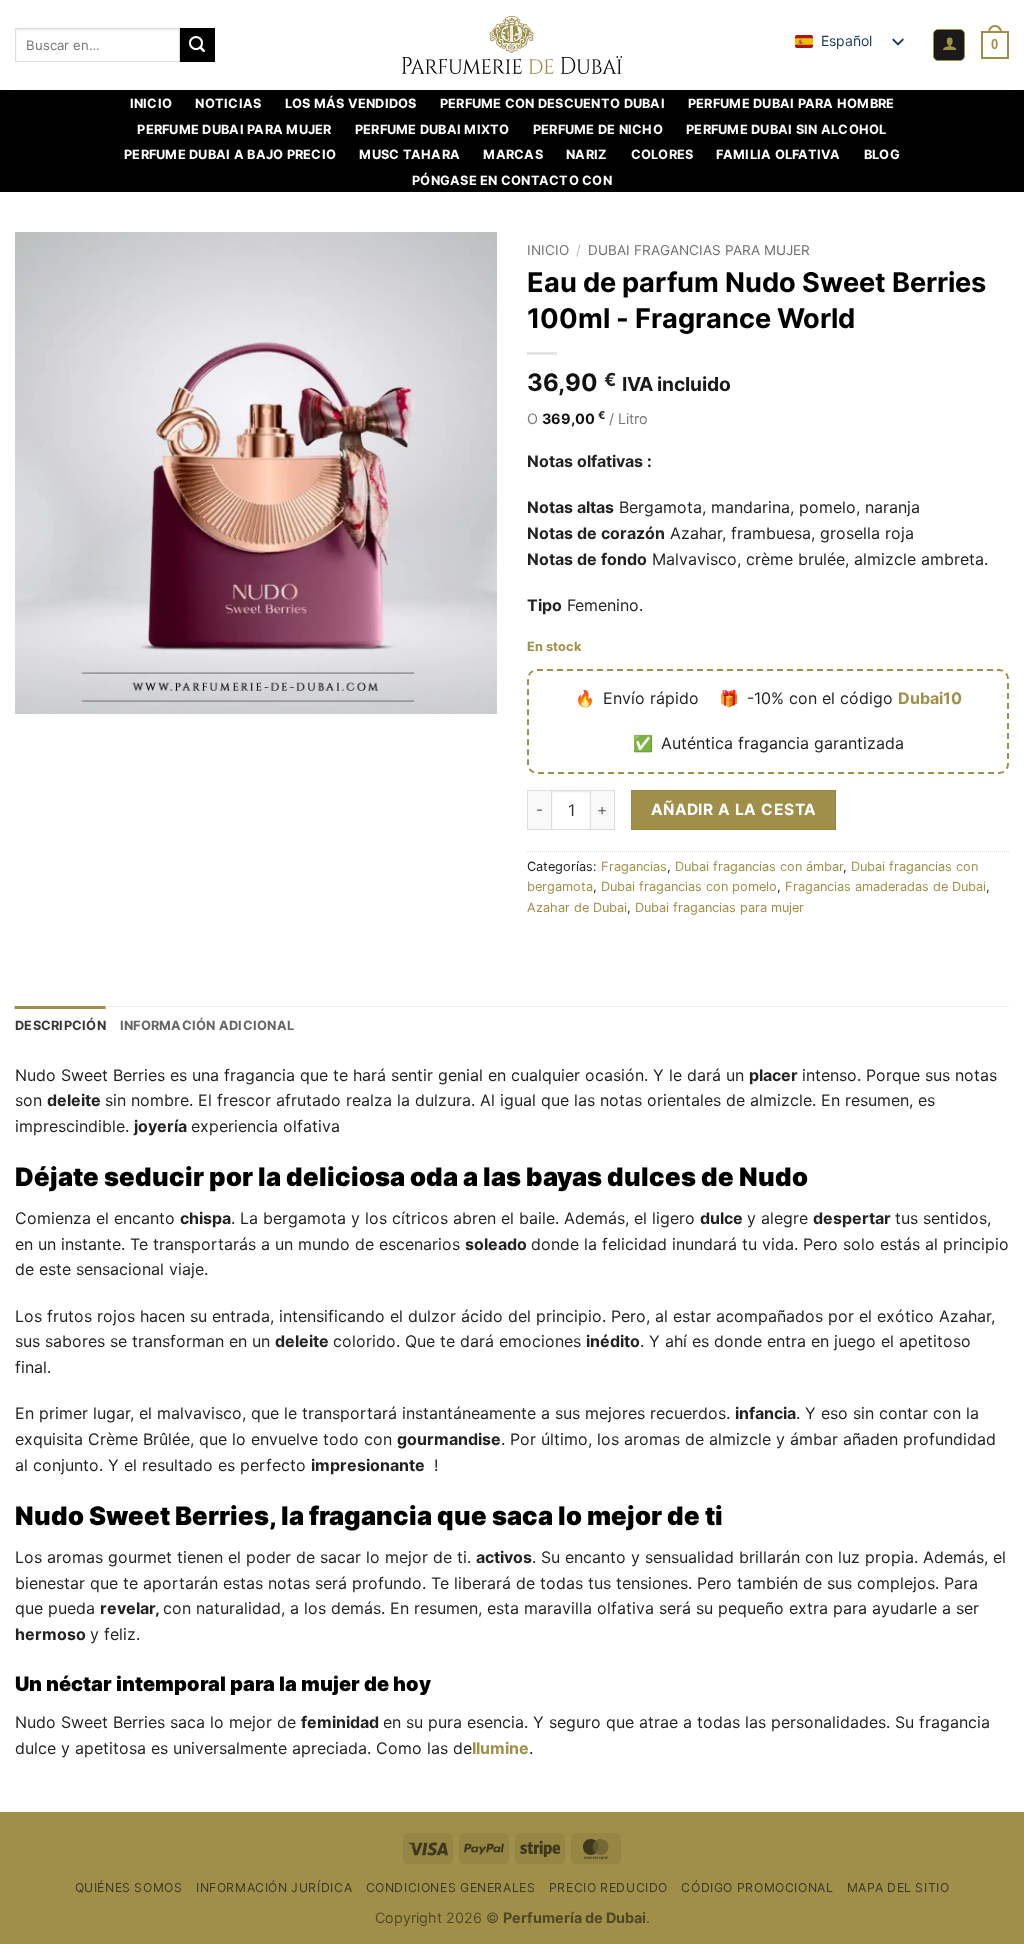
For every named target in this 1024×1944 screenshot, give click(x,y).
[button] (949, 45)
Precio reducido (608, 1887)
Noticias (228, 103)
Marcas (513, 154)
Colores (662, 154)
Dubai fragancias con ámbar (759, 866)
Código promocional (757, 1887)
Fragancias (634, 866)
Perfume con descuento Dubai (552, 103)
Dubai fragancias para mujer (699, 250)
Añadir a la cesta (734, 809)
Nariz (586, 154)
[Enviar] (197, 45)
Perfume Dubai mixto (432, 129)
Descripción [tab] (60, 1025)
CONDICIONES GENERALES (451, 1887)
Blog (882, 154)
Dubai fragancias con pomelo (689, 886)
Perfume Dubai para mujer (234, 129)
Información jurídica (274, 1887)
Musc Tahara (409, 154)
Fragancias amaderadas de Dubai (885, 886)
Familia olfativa (778, 154)
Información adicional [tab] (207, 1025)
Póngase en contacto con (512, 180)
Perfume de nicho (598, 129)
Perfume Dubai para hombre (791, 103)
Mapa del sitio (898, 1887)
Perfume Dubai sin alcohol (786, 129)
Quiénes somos (129, 1887)
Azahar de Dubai (577, 907)
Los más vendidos (351, 103)
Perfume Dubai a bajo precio (230, 154)
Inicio (151, 103)
